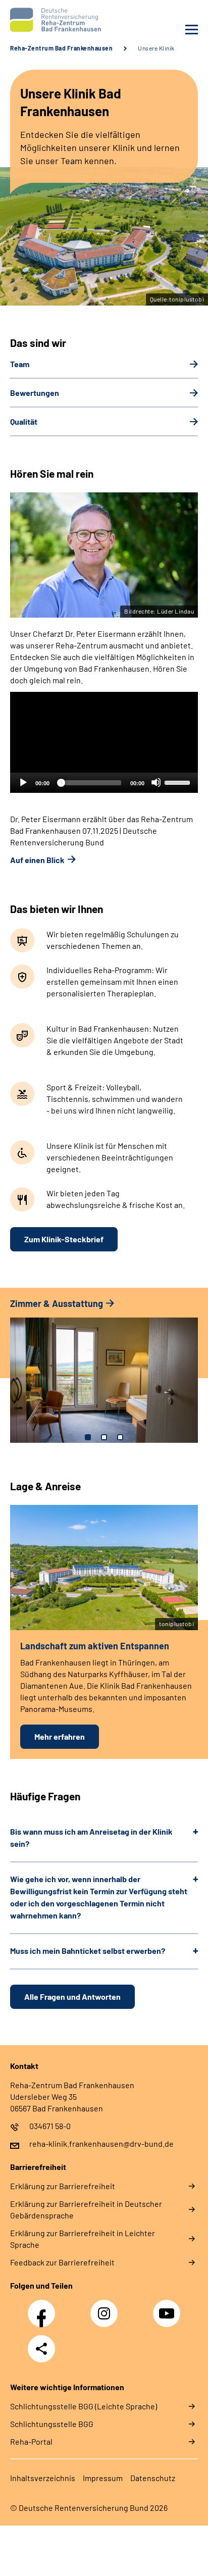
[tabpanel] (104, 1375)
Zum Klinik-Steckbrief (64, 1239)
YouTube (168, 2308)
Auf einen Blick (37, 860)
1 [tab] (88, 1437)
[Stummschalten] (156, 782)
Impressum (103, 2478)
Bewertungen (35, 393)
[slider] (179, 782)
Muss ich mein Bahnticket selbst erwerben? (88, 1951)
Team (20, 364)
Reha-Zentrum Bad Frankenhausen (61, 48)
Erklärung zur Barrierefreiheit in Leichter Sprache (83, 2239)
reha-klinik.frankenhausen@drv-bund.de (101, 2143)
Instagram (107, 2308)
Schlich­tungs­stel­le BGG (52, 2424)
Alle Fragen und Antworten (72, 1997)
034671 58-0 (50, 2126)
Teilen (41, 2349)
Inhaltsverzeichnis (43, 2478)
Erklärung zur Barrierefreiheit (63, 2186)
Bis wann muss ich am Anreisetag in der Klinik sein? (91, 1837)
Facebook (44, 2308)
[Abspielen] (23, 782)
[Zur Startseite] (55, 20)
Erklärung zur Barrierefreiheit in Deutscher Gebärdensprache (86, 2209)
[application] (104, 742)
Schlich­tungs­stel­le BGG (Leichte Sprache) (84, 2406)
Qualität (24, 421)
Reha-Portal (31, 2441)
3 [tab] (120, 1437)
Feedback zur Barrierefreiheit (62, 2262)
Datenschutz (153, 2478)
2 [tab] (104, 1437)
